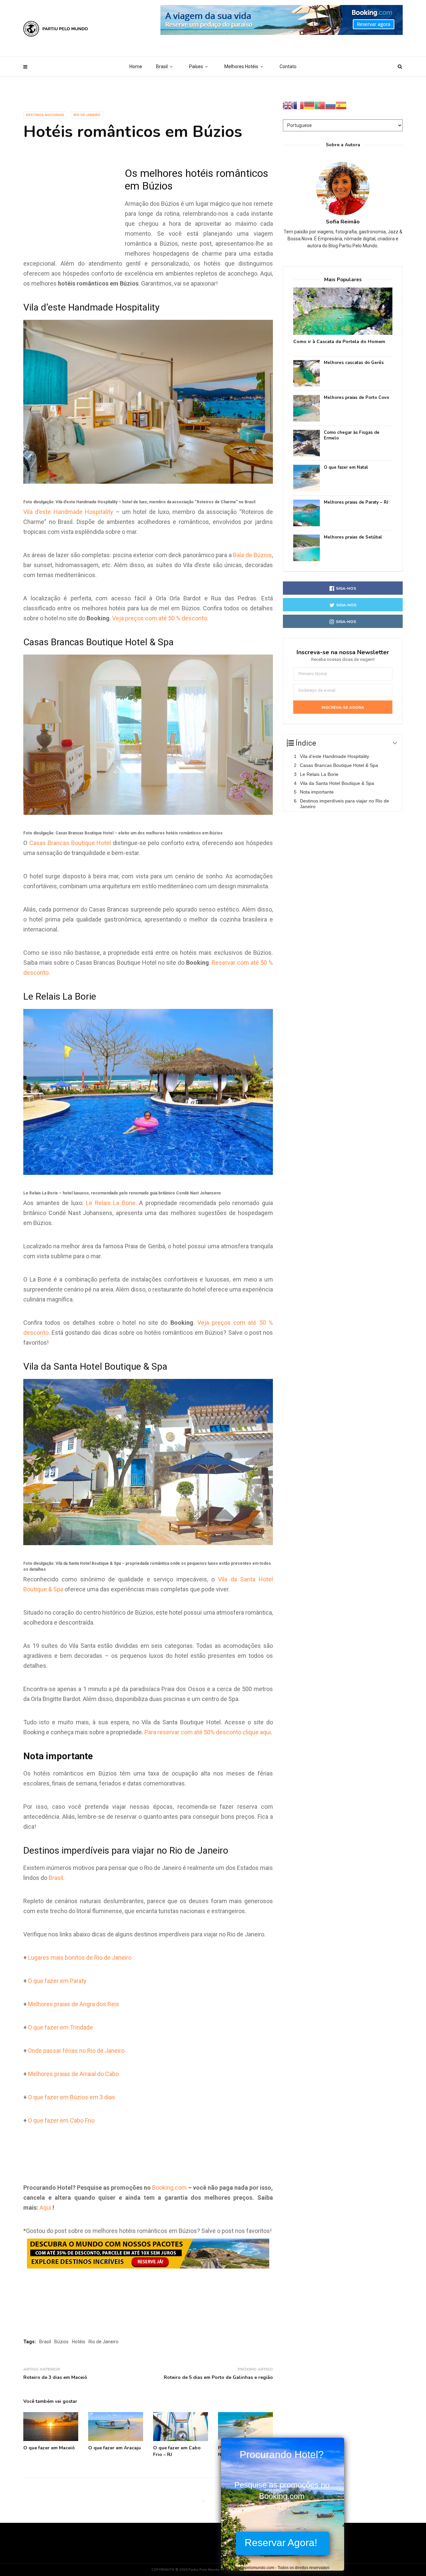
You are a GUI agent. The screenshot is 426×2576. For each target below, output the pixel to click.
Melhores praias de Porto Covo (356, 398)
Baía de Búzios (252, 555)
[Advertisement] (73, 211)
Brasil (162, 66)
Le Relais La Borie (111, 1203)
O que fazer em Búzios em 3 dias (72, 2097)
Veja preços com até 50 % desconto (160, 618)
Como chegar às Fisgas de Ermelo (352, 435)
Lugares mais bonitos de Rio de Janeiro (80, 1958)
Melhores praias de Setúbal (353, 537)
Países (196, 66)
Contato (288, 66)
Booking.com (169, 2188)
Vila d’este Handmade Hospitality (68, 512)
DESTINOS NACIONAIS (45, 115)
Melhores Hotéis (241, 66)
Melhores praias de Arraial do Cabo (73, 2074)
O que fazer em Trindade (60, 2027)
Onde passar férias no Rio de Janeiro (76, 2051)
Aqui (45, 2208)
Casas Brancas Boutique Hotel (70, 843)
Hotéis (79, 2342)
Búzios (61, 2342)
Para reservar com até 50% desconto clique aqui (208, 1732)
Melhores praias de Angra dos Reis (74, 2004)
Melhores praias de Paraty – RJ (356, 502)
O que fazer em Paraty (57, 1981)
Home (136, 66)
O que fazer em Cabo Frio (61, 2120)
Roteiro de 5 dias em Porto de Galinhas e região (218, 2377)
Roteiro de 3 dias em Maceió (55, 2377)
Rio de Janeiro (87, 115)
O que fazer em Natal (346, 468)
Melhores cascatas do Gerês (354, 363)
